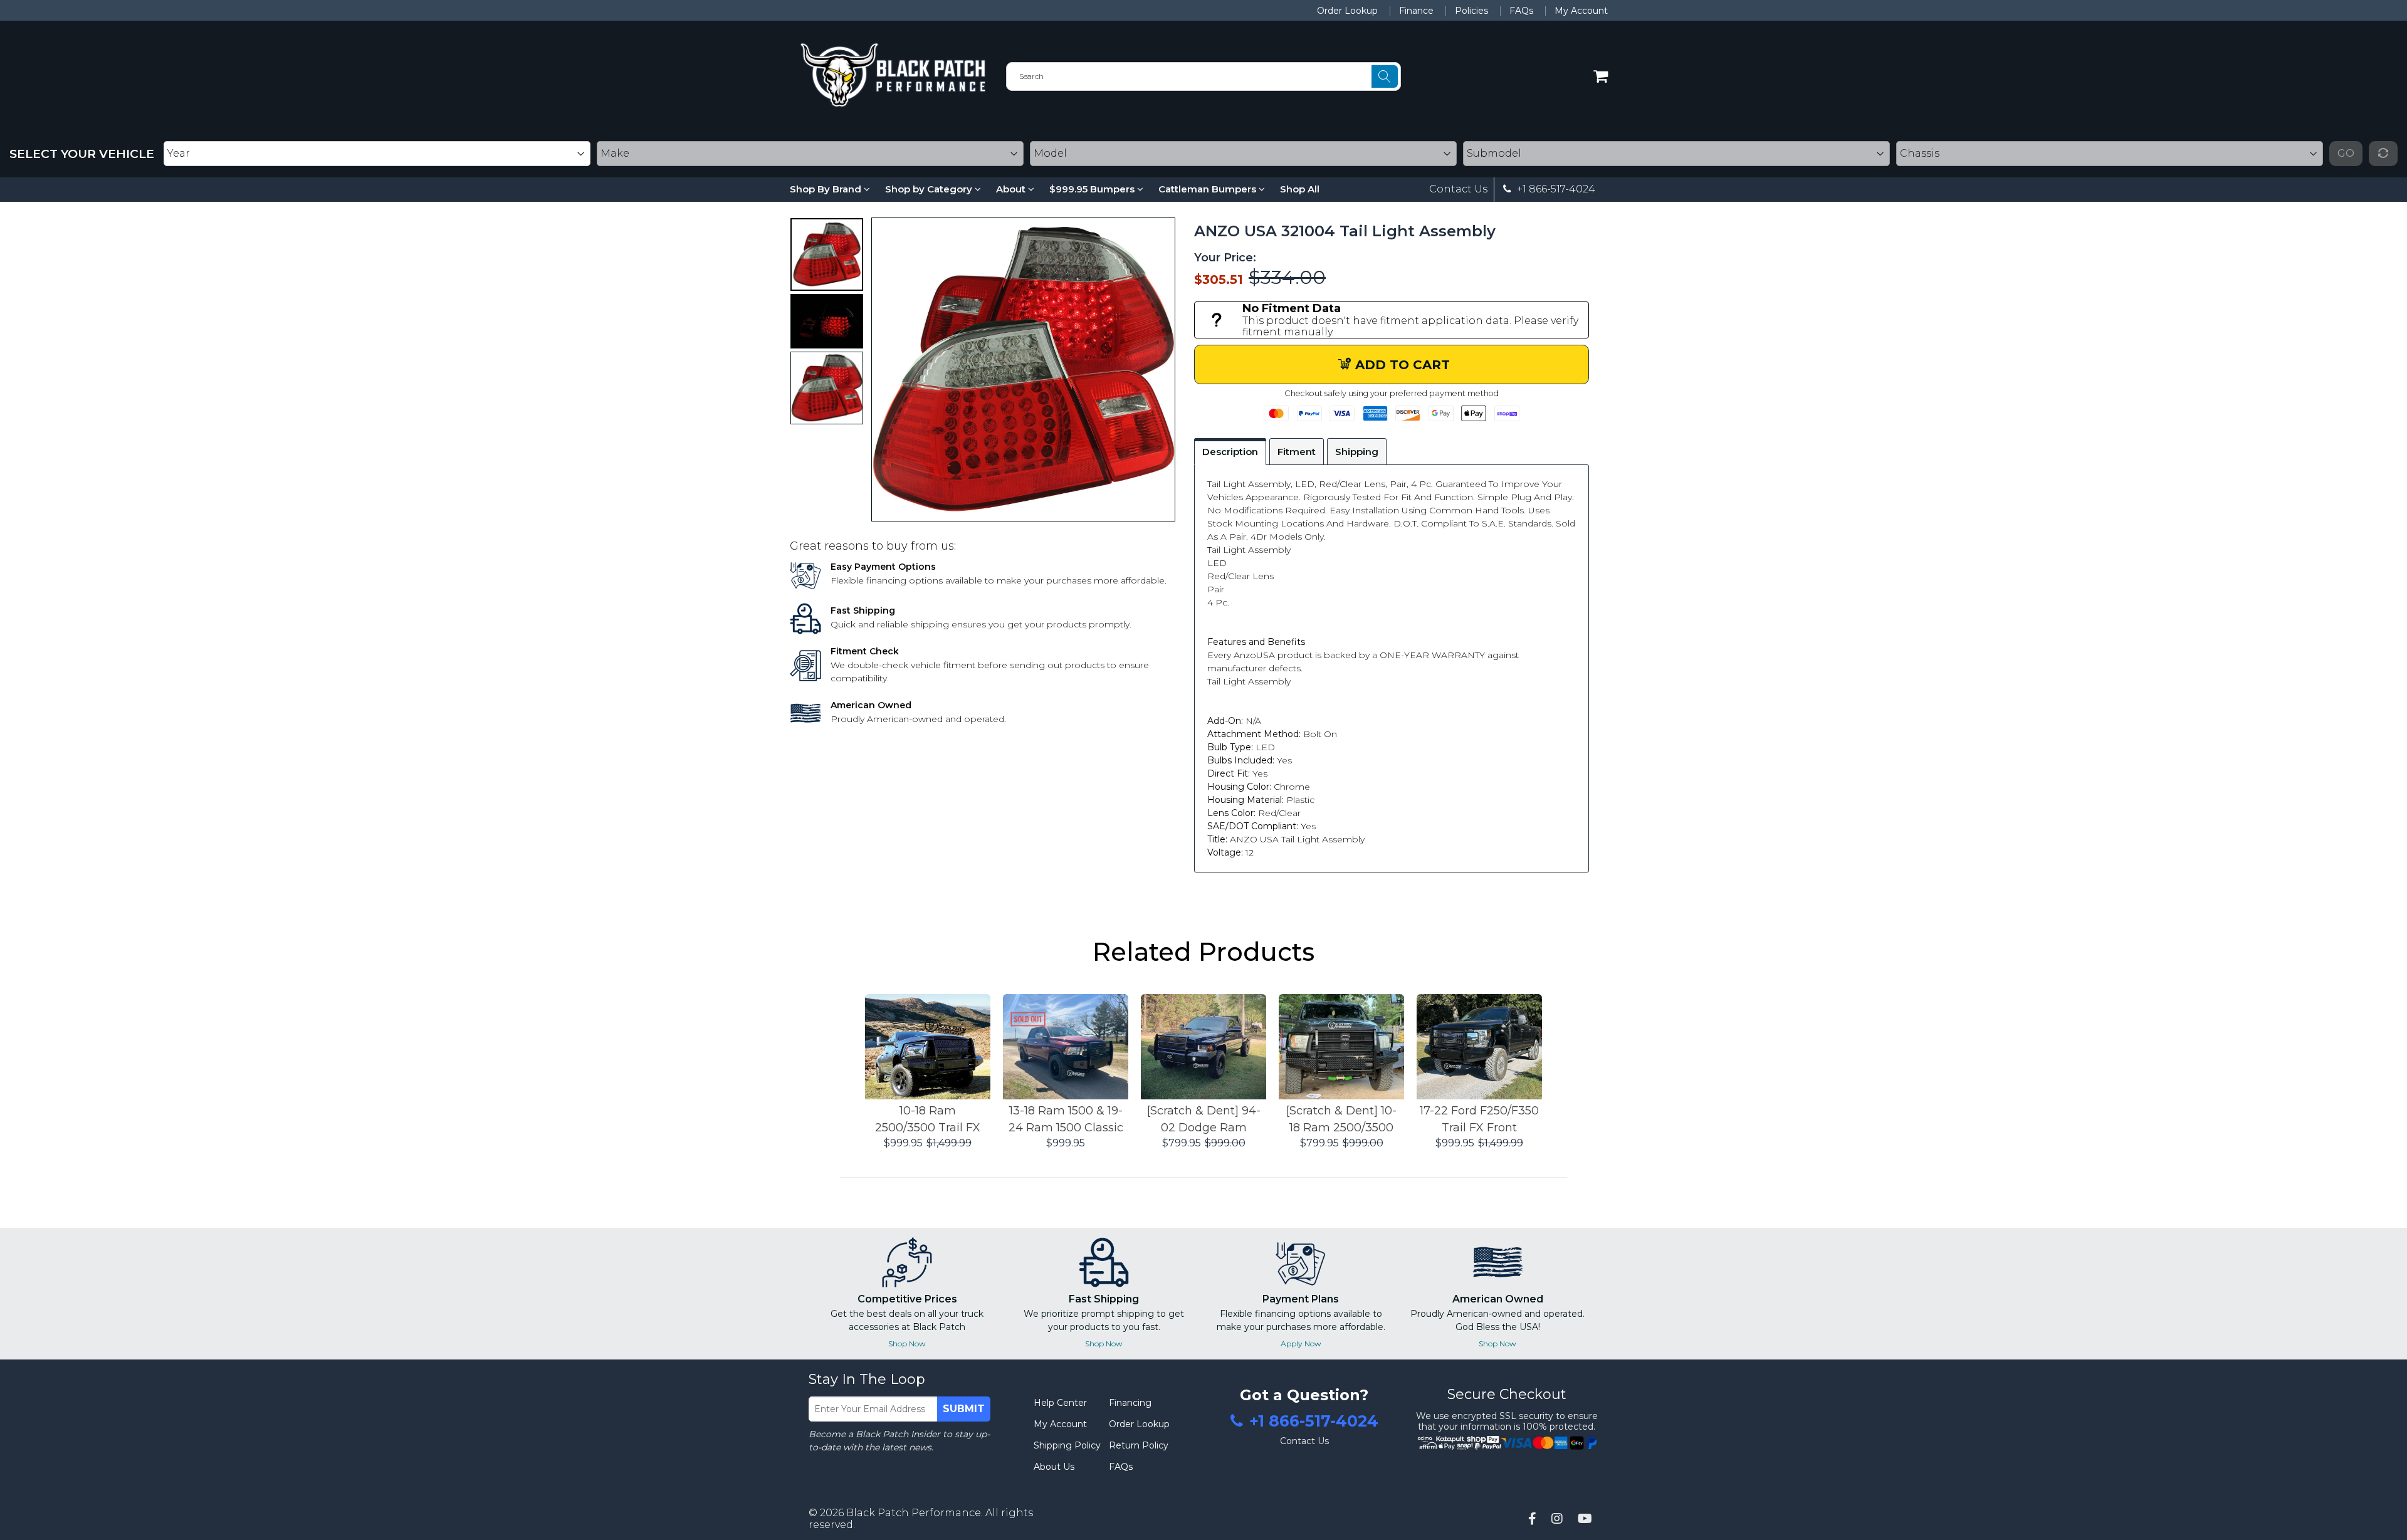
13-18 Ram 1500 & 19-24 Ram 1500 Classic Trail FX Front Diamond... (1066, 1120)
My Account (1581, 11)
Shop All (1300, 189)
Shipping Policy (1067, 1445)
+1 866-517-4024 (1555, 189)
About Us (1054, 1467)
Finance (1416, 11)
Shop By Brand (827, 189)
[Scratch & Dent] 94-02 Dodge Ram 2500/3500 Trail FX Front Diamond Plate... (1204, 1120)
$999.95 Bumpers (1093, 189)
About (1012, 189)
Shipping (1357, 452)
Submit (964, 1409)
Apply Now (1301, 1344)
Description (1230, 452)
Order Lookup (1347, 11)
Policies (1471, 11)
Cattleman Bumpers (1209, 189)
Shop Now (907, 1344)
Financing (1130, 1403)
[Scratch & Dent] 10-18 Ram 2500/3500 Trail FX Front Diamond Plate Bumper (1341, 1120)
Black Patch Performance (914, 1513)
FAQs (1521, 11)
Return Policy (1139, 1445)
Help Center (1060, 1403)
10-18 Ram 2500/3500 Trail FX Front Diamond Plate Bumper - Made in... (928, 1120)
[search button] (1385, 76)
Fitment (1297, 452)
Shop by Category (930, 189)
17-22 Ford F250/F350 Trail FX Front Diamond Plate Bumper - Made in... (1479, 1120)
